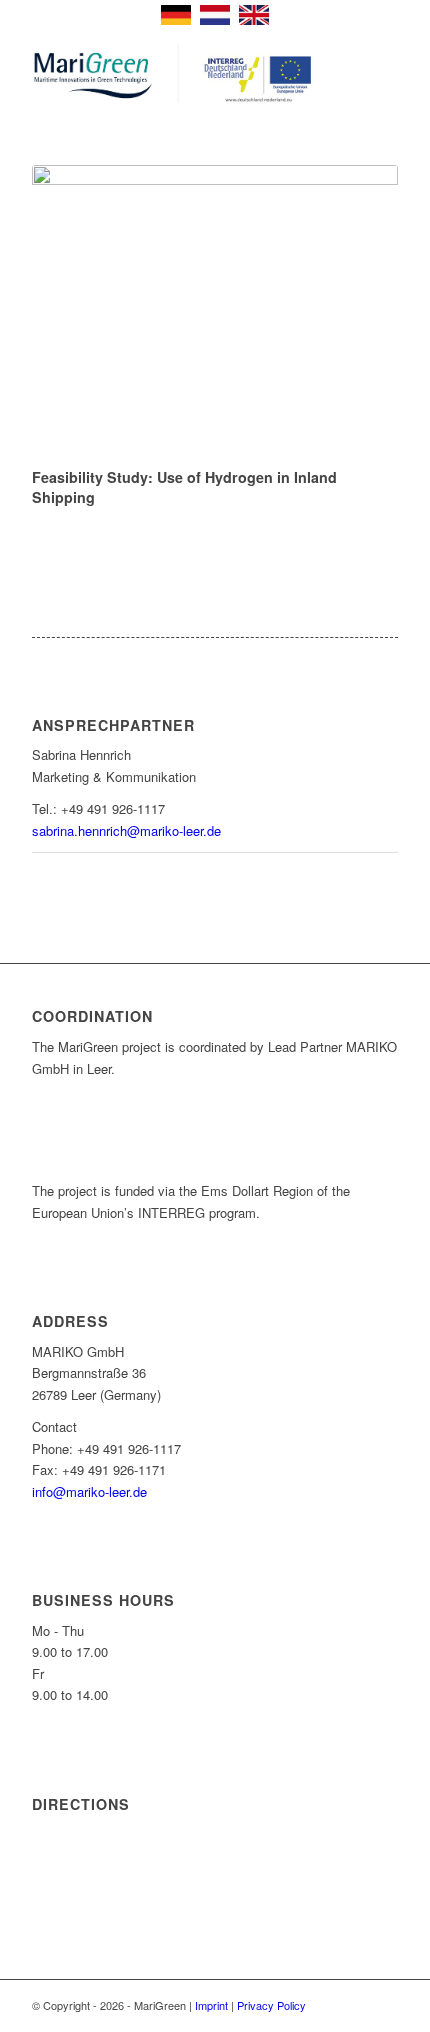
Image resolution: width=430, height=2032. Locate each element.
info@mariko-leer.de (89, 1491)
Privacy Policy (271, 2005)
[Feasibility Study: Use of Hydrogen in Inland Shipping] (215, 312)
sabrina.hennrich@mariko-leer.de (126, 830)
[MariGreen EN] (178, 75)
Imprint (211, 2005)
